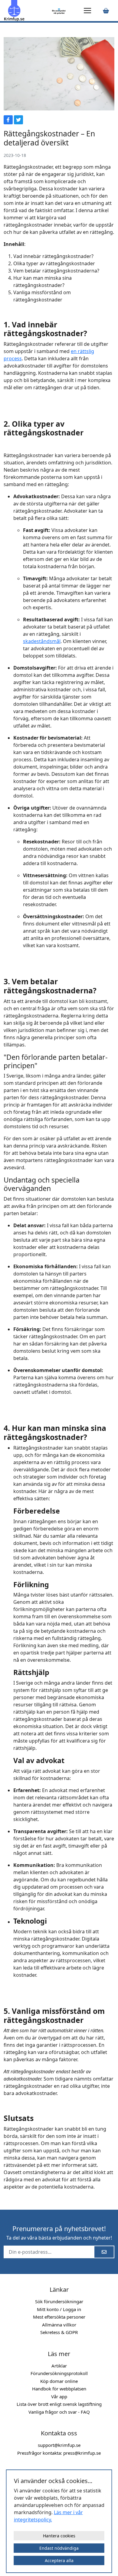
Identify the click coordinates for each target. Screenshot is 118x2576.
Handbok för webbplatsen (59, 2389)
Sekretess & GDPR (59, 2332)
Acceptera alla (59, 2560)
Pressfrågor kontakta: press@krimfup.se (59, 2453)
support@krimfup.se (59, 2445)
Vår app (59, 2396)
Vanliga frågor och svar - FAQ (59, 2412)
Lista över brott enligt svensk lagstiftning (59, 2404)
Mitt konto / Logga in (59, 2309)
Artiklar (59, 2366)
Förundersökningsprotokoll (59, 2373)
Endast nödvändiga (59, 2548)
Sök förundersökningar (59, 2301)
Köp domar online (59, 2381)
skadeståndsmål (42, 641)
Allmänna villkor (59, 2325)
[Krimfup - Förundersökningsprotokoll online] (27, 11)
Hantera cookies (59, 2536)
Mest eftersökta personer (59, 2317)
